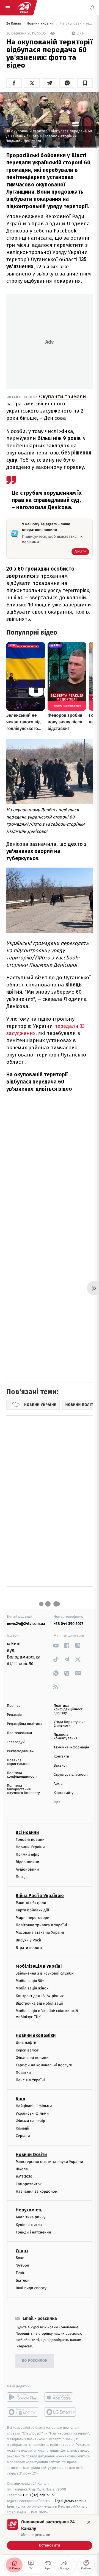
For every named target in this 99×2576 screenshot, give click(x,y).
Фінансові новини (32, 2058)
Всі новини (27, 1832)
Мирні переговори (32, 1918)
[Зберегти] (85, 83)
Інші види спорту (31, 2288)
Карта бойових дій (32, 1910)
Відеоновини (28, 1862)
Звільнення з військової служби (45, 1973)
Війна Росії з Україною (40, 1896)
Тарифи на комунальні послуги (44, 2065)
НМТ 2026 (24, 2177)
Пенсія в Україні (30, 2080)
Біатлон (23, 2281)
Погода (22, 1877)
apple (61, 2397)
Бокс (20, 2258)
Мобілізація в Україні (39, 1966)
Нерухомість (29, 2210)
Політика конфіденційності (22, 1775)
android (23, 2397)
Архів (58, 1784)
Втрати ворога (29, 1948)
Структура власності (71, 1775)
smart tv (23, 2412)
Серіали (23, 2136)
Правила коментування (66, 1737)
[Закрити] (89, 2522)
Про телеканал (19, 1733)
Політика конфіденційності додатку (69, 1709)
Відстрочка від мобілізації (39, 2003)
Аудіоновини (27, 1869)
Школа (22, 2169)
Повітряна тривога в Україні (41, 1925)
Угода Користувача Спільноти (70, 1724)
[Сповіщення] (92, 8)
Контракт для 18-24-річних (40, 1996)
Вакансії (61, 1766)
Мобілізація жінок (32, 1988)
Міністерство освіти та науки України (49, 2162)
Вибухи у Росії (28, 1940)
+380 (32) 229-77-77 (39, 2495)
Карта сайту (64, 1793)
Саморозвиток (29, 2184)
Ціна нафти (26, 2043)
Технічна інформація (71, 1747)
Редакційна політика (24, 1724)
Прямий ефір (28, 1854)
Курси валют (27, 2050)
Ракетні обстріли (31, 1903)
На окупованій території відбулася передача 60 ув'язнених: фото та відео (76, 24)
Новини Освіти (31, 2154)
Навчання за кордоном (37, 2191)
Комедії (22, 2128)
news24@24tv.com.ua (26, 1624)
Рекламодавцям (20, 1751)
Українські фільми (32, 2113)
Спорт (22, 2251)
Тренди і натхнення (33, 2232)
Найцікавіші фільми (34, 2106)
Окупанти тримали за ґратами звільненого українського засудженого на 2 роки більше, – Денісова (46, 407)
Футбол (22, 2265)
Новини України (41, 24)
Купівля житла (29, 2225)
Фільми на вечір (30, 2121)
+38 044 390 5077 (68, 1624)
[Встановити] (50, 2534)
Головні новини (30, 1840)
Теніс (20, 2273)
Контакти (61, 1757)
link (56, 1645)
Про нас (14, 1706)
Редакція (14, 1715)
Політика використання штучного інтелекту (23, 1789)
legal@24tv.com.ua (71, 2501)
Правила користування (19, 1762)
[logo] (24, 8)
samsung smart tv (61, 2412)
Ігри (57, 1802)
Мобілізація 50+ (30, 1981)
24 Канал (14, 24)
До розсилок (35, 2361)
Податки (23, 2073)
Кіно (20, 2099)
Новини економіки (36, 2036)
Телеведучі (16, 1742)
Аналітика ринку (31, 2217)
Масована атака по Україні (40, 1933)
